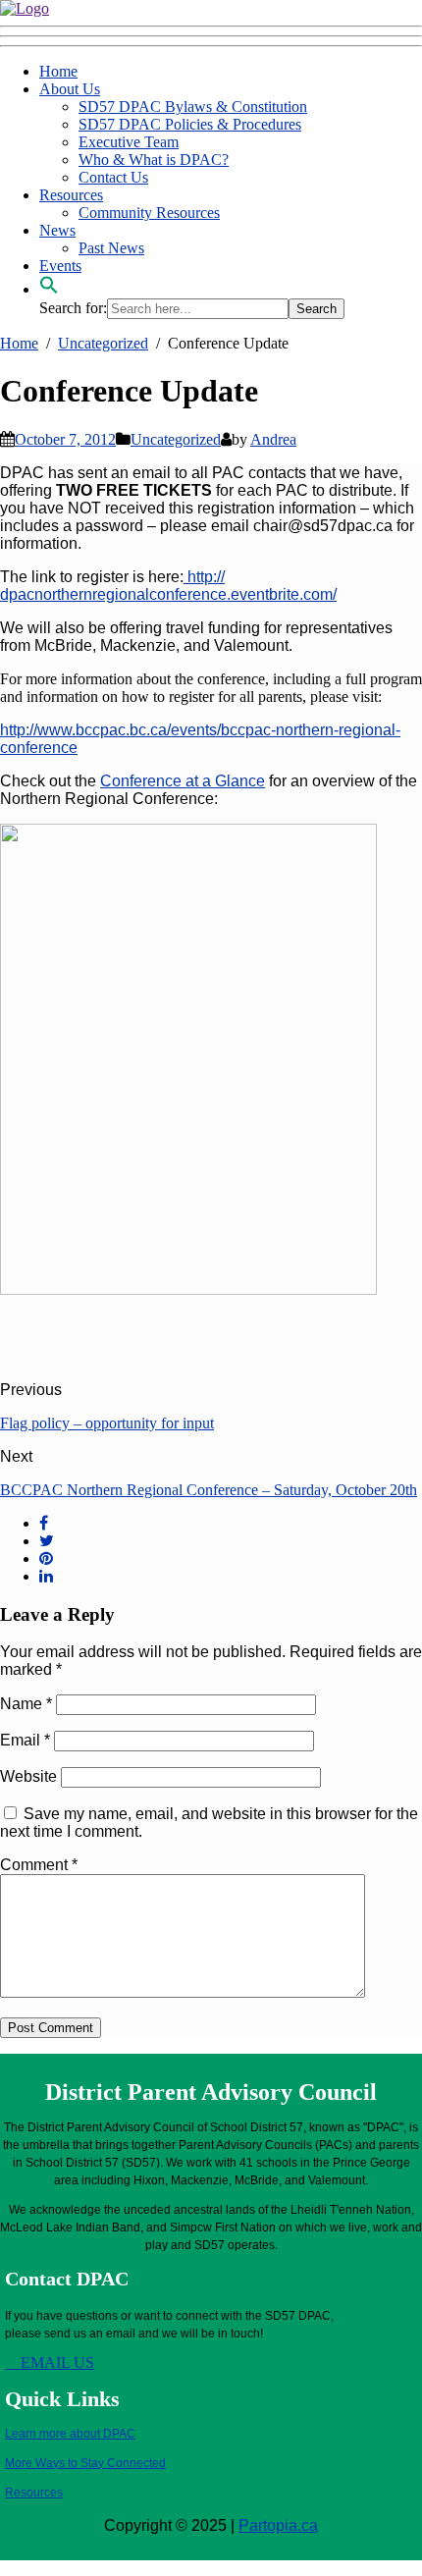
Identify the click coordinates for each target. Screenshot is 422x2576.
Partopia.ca (278, 2525)
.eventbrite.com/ (282, 594)
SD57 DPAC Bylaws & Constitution (193, 107)
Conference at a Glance (183, 781)
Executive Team (129, 142)
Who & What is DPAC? (154, 160)
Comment (39, 1865)
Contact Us (113, 177)
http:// (204, 577)
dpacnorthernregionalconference (113, 594)
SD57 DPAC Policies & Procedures (190, 124)
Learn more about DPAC (70, 2434)
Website (28, 1776)
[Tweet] (47, 1541)
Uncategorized (176, 439)
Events (60, 266)
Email (25, 1740)
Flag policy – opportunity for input (107, 1423)
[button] (49, 289)
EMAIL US (55, 2362)
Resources (71, 195)
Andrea (273, 439)
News (57, 230)
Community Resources (149, 213)
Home (58, 71)
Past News (111, 248)
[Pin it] (46, 1558)
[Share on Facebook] (44, 1523)
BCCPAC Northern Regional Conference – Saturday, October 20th (209, 1490)
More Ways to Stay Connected (85, 2463)
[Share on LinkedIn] (46, 1576)
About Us (70, 89)
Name (26, 1704)
